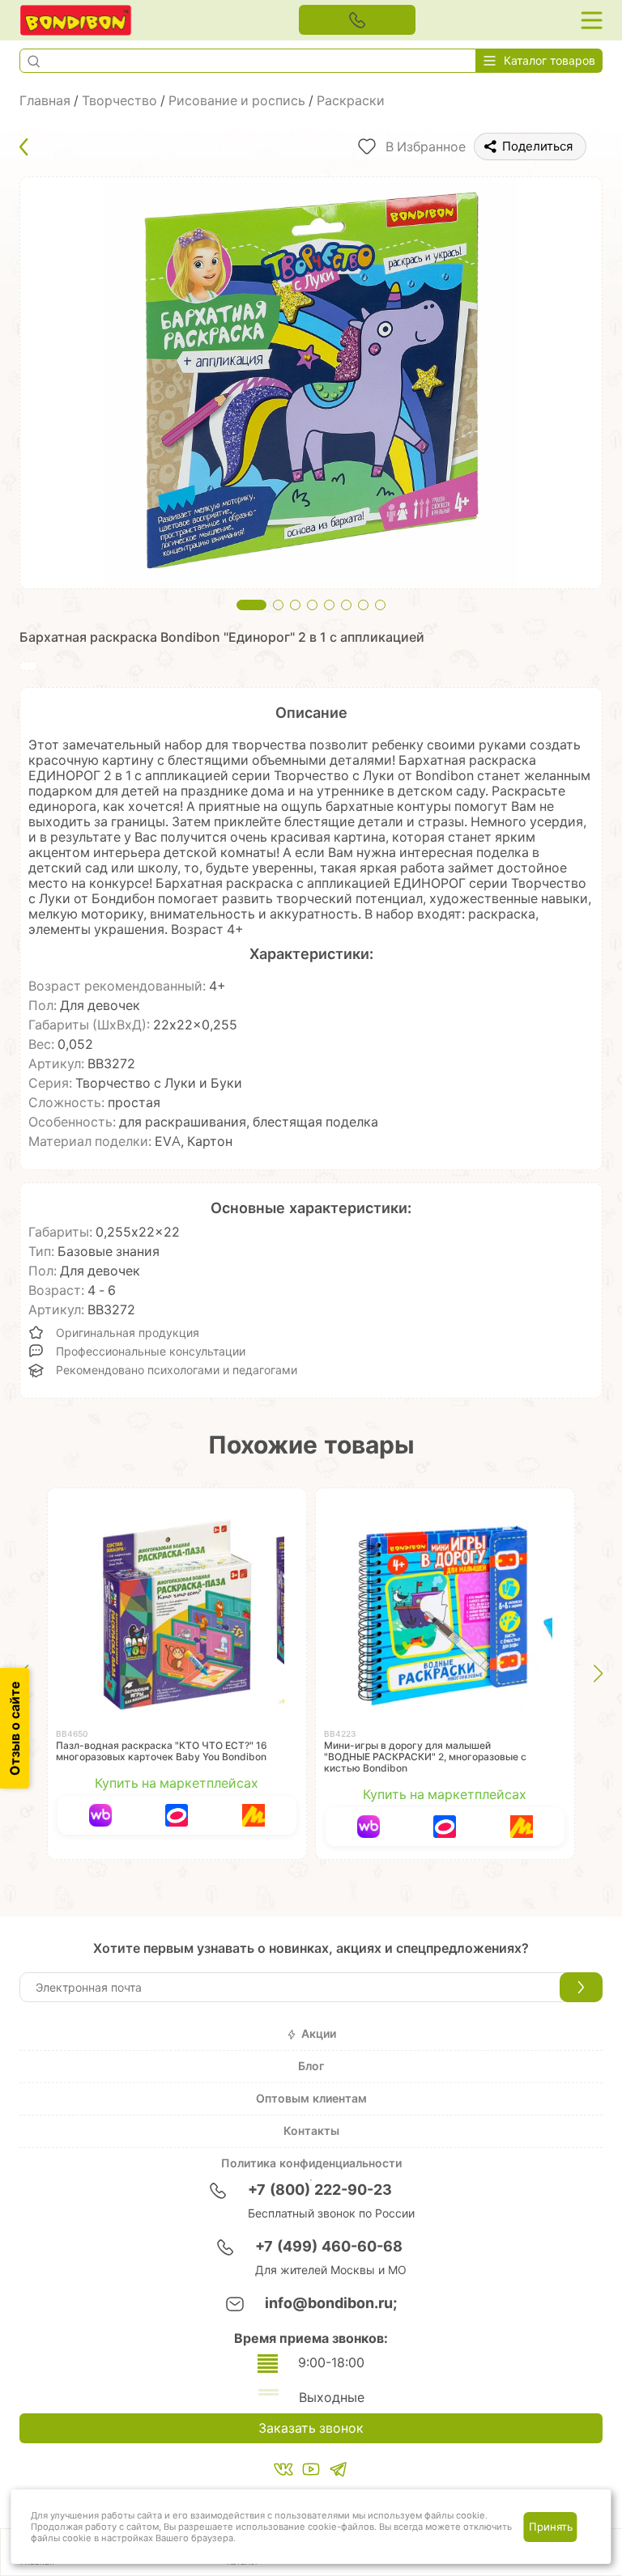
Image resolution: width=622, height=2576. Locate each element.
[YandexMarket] (253, 1815)
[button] (33, 61)
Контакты (311, 2131)
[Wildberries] (100, 1815)
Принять (551, 2527)
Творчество (119, 101)
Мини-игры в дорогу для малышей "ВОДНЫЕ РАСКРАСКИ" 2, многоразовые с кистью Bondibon (425, 1757)
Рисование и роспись (237, 101)
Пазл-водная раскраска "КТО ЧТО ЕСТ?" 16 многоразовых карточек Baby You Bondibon (162, 1751)
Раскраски (351, 101)
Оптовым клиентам (311, 2099)
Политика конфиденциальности (311, 2163)
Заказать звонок (311, 2428)
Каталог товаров (550, 61)
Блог (311, 2066)
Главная (45, 101)
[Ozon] (177, 1815)
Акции (319, 2034)
